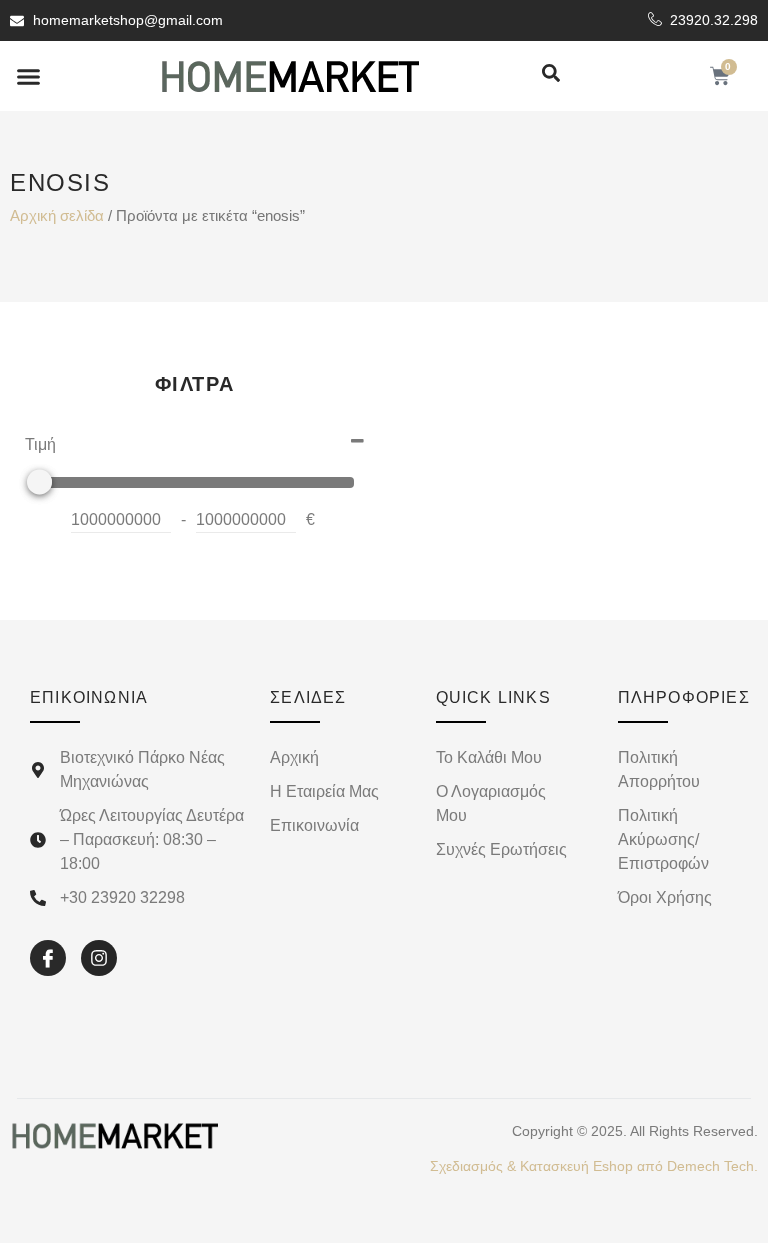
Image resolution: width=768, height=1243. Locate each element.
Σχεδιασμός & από (594, 1166)
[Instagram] (99, 958)
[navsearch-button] (551, 74)
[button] (29, 76)
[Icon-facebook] (48, 958)
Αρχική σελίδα (57, 216)
